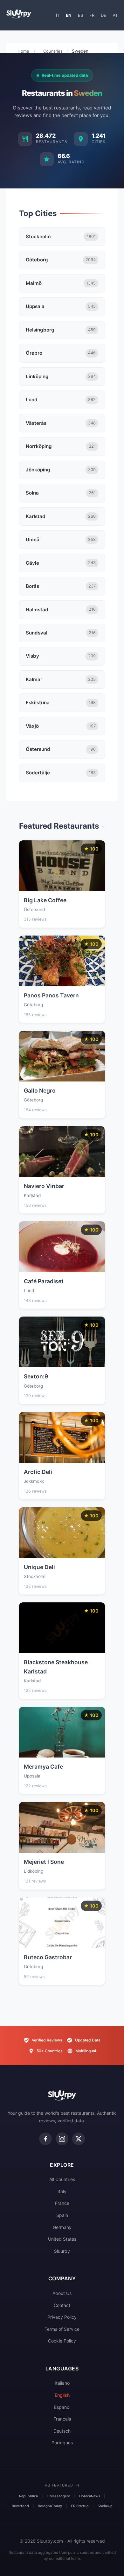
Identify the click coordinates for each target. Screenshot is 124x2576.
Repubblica (28, 2496)
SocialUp (105, 2506)
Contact (62, 2305)
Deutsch (62, 2431)
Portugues (62, 2443)
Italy (62, 2191)
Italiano (62, 2383)
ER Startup (80, 2506)
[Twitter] (79, 2139)
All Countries (62, 2179)
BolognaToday (50, 2506)
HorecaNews (90, 2496)
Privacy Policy (62, 2317)
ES (80, 15)
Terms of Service (62, 2329)
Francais (62, 2419)
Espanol (62, 2407)
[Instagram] (62, 2139)
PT (115, 15)
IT (58, 15)
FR (92, 15)
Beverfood (20, 2506)
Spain (62, 2215)
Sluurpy (62, 2251)
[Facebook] (45, 2139)
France (62, 2203)
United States (62, 2239)
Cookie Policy (62, 2341)
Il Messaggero (59, 2496)
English (62, 2395)
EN (69, 15)
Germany (62, 2227)
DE (103, 15)
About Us (62, 2293)
